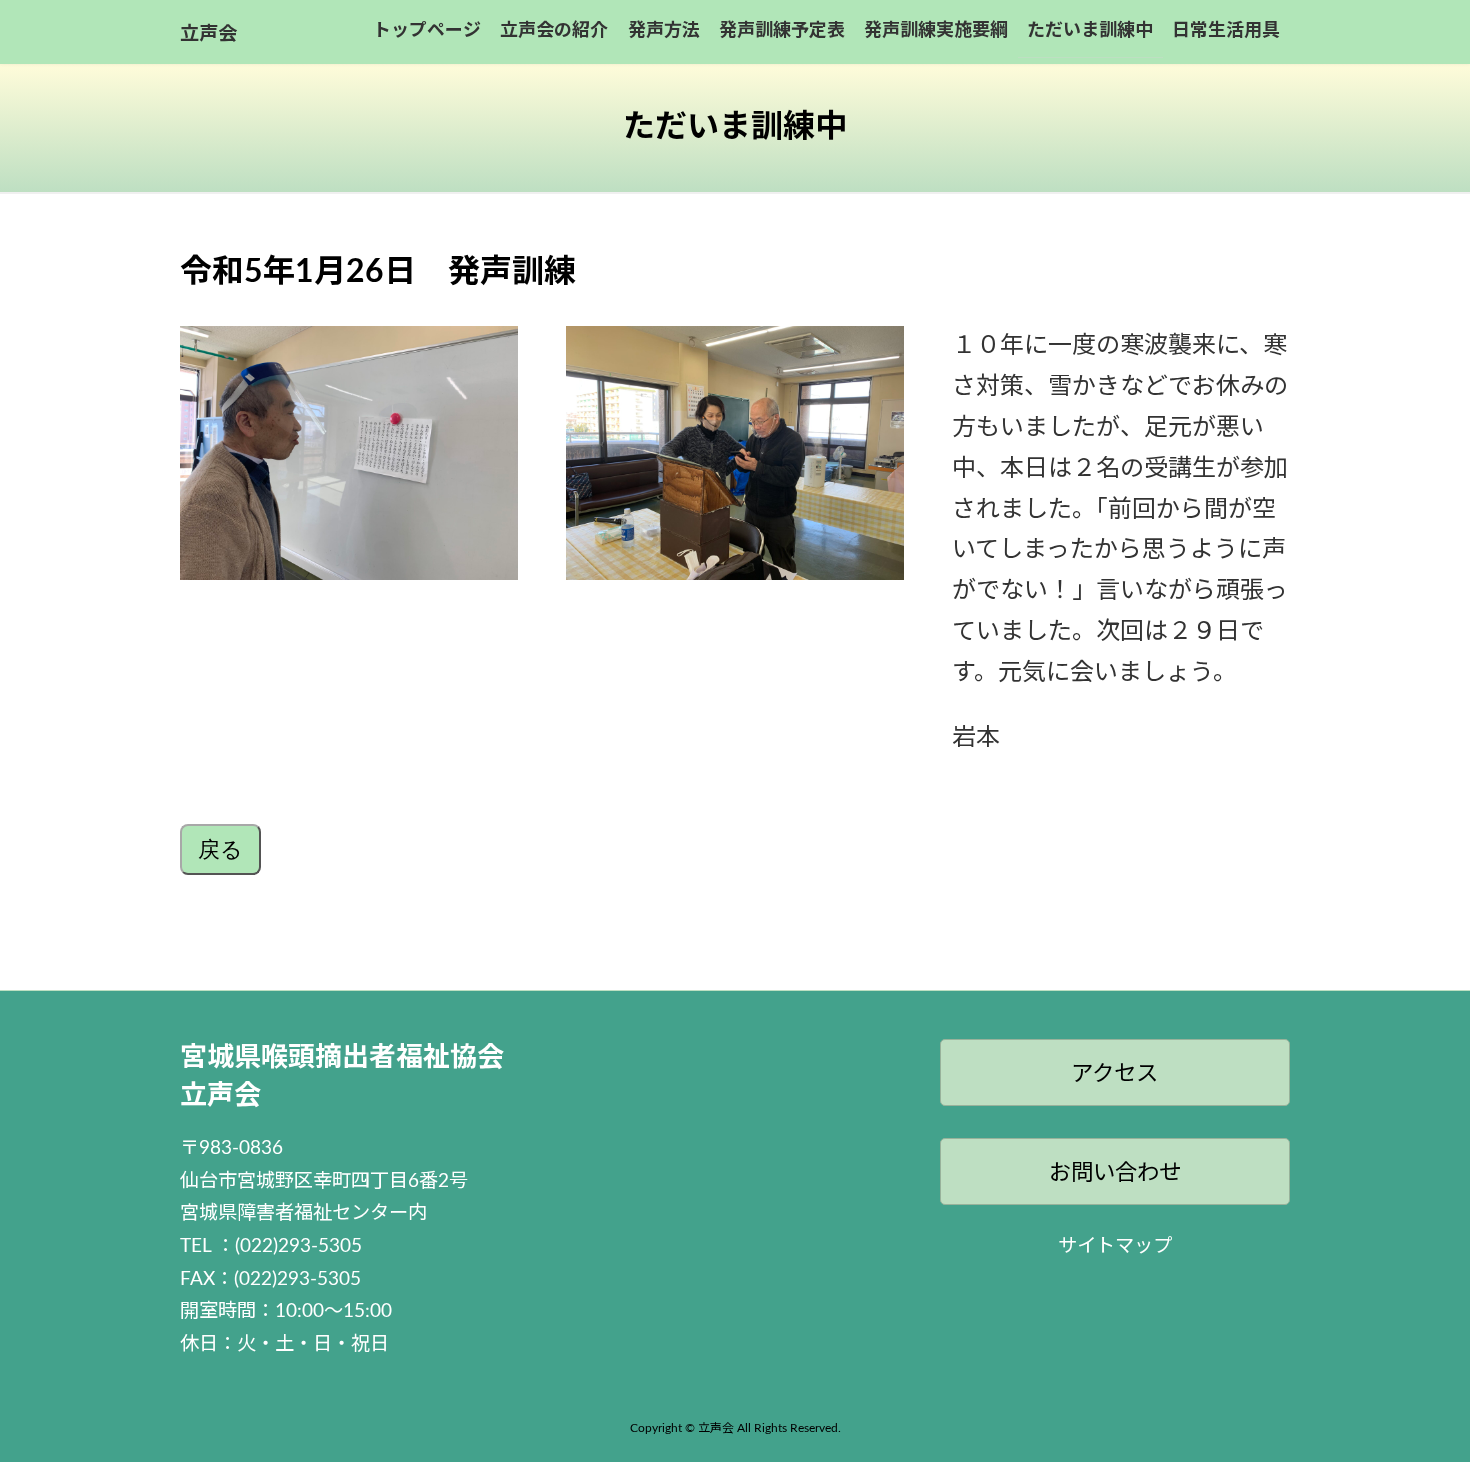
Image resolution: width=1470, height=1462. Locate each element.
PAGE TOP (1419, 1400)
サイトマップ (1115, 1246)
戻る (220, 849)
